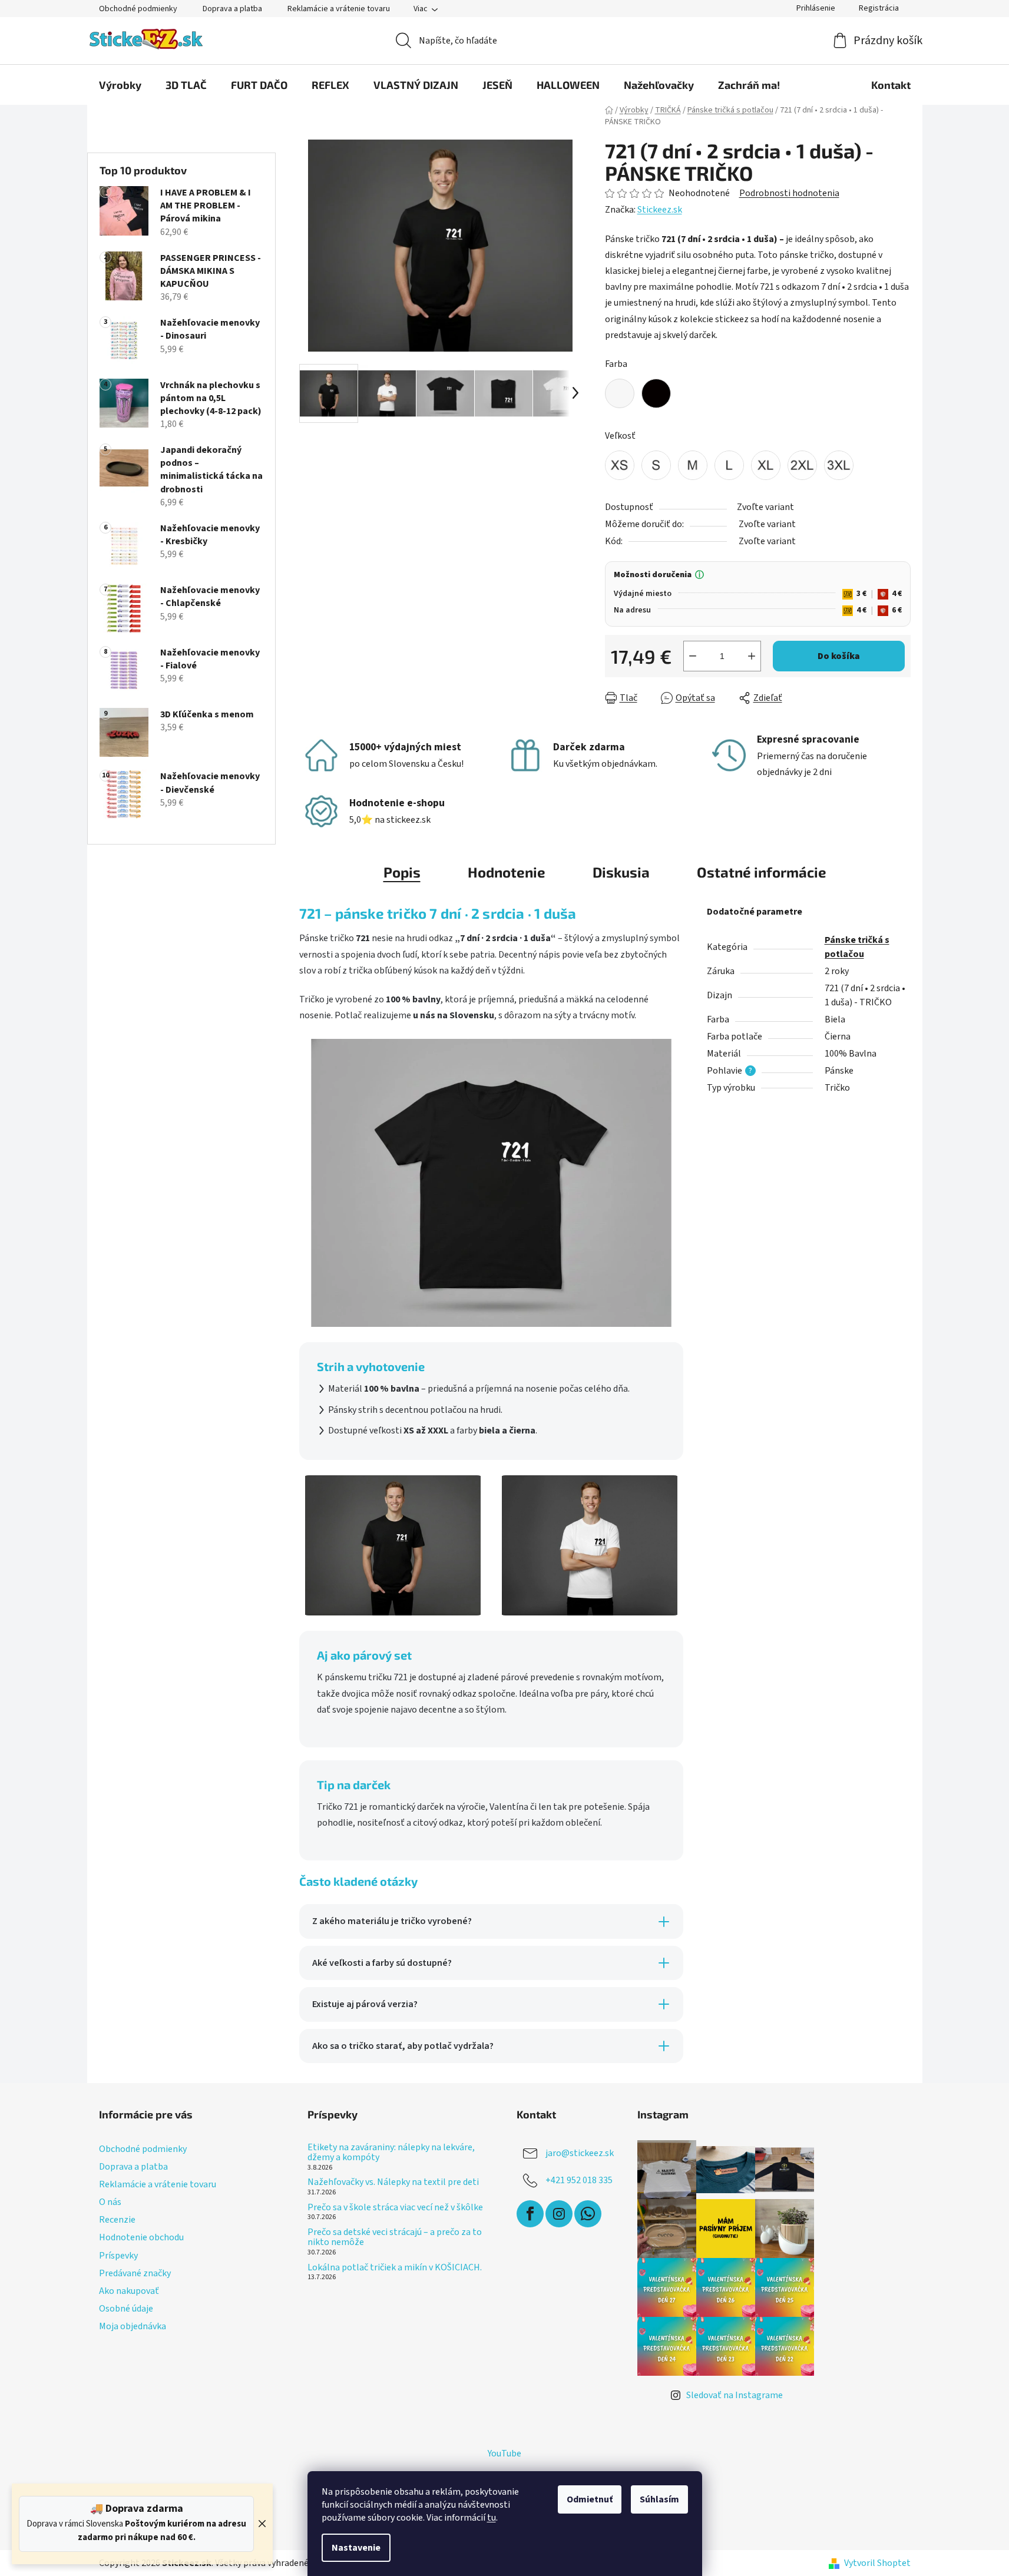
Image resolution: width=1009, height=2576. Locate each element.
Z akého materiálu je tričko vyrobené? (392, 1921)
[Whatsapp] (588, 2214)
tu (492, 2518)
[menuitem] (120, 85)
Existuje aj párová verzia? (365, 2004)
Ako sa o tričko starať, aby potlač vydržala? (403, 2046)
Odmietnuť (590, 2499)
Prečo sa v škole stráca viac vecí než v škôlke (395, 2208)
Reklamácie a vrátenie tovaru (339, 9)
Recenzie (117, 2220)
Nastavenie (356, 2548)
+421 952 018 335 (579, 2180)
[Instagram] (559, 2214)
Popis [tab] (402, 872)
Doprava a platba (232, 9)
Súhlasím (659, 2499)
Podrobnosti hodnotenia (789, 193)
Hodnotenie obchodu (141, 2237)
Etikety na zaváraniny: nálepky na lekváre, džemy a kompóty (391, 2153)
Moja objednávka (133, 2326)
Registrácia (879, 8)
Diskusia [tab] (621, 872)
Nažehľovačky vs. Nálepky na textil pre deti (393, 2183)
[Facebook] (530, 2214)
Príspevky (118, 2256)
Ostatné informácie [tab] (762, 872)
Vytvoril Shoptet (877, 2563)
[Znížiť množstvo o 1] (693, 656)
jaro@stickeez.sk (580, 2153)
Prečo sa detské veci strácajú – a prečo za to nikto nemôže (395, 2238)
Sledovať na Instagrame (735, 2395)
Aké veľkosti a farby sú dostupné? (382, 1963)
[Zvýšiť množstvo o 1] (752, 656)
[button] (758, 594)
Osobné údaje (126, 2309)
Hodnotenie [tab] (507, 872)
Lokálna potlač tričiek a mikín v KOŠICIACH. (395, 2268)
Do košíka (839, 656)
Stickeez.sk (660, 210)
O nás (110, 2202)
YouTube (504, 2454)
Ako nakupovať (129, 2291)
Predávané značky (135, 2273)
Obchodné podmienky (138, 9)
